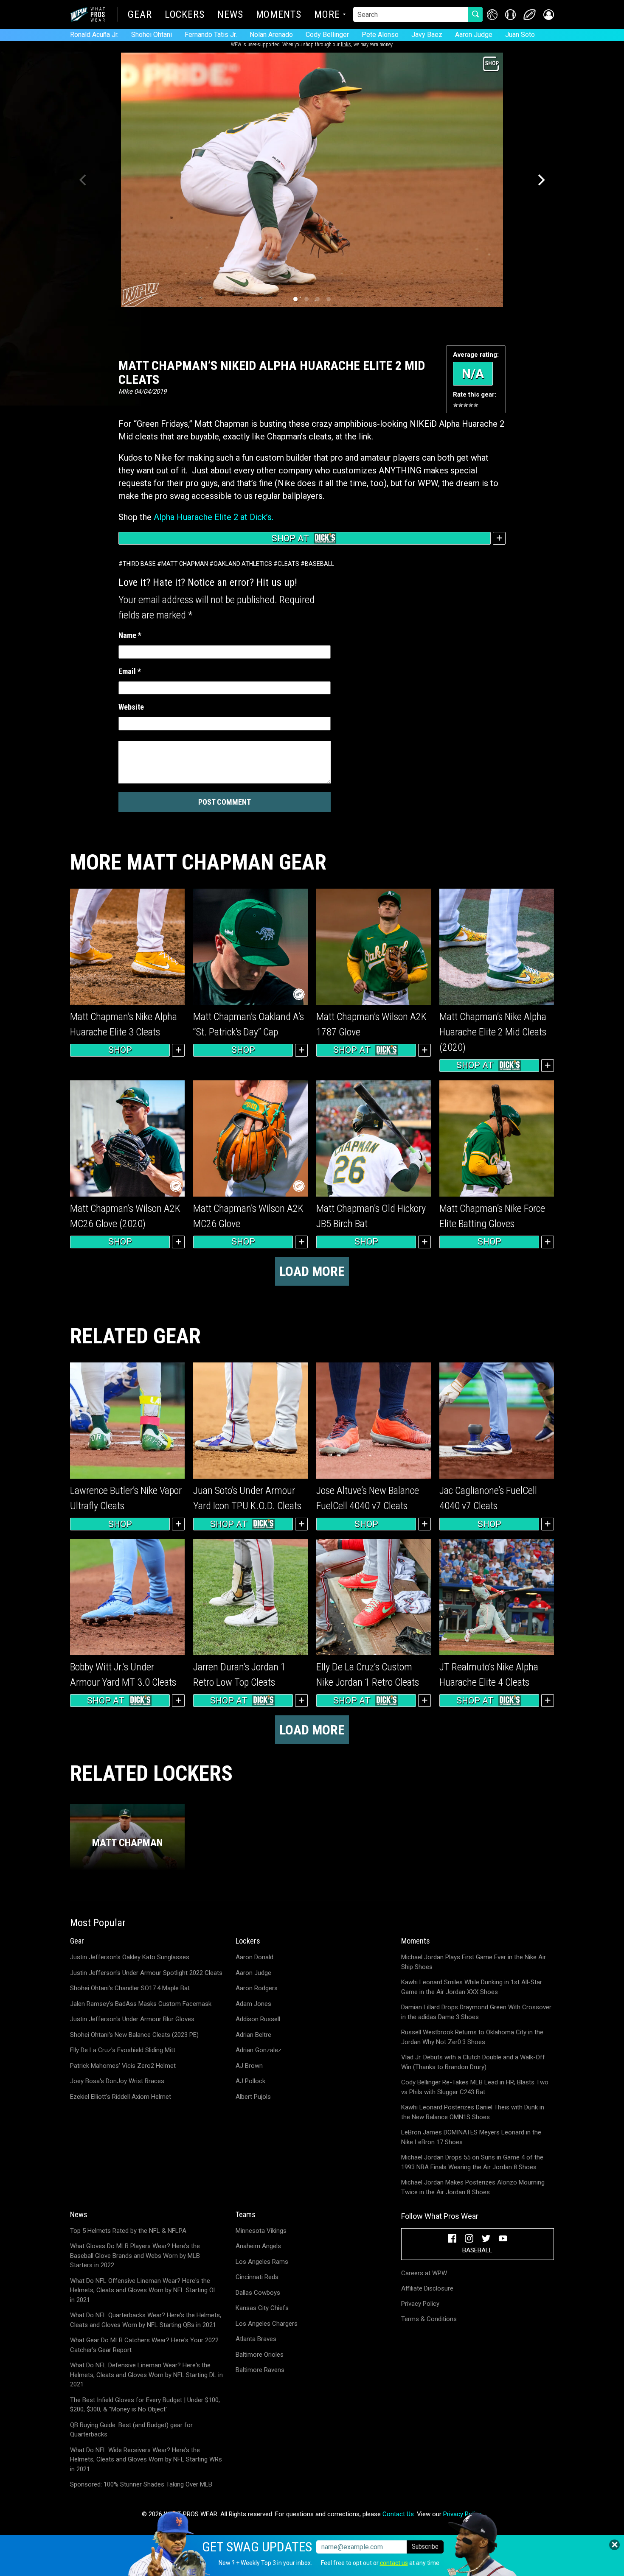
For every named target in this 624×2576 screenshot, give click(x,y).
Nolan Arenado (271, 35)
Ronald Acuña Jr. (94, 35)
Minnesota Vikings (261, 2231)
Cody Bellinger (327, 35)
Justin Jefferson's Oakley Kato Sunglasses (130, 1957)
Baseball (319, 564)
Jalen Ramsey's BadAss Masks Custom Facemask (141, 2004)
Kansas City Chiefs (262, 2308)
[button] (549, 15)
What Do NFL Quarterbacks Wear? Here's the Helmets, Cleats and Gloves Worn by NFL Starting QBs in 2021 (146, 2320)
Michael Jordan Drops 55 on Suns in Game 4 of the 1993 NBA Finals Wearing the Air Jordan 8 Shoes (472, 2162)
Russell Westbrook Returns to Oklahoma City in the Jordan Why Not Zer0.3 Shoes (472, 2037)
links (346, 45)
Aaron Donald (254, 1957)
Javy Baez (427, 35)
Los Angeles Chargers (267, 2324)
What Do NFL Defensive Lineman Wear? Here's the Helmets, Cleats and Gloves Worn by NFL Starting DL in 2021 (146, 2375)
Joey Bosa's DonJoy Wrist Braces (117, 2081)
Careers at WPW (424, 2273)
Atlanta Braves (256, 2339)
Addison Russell (258, 2019)
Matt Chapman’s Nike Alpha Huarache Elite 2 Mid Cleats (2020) (493, 1032)
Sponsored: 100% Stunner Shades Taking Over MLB (141, 2484)
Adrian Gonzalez (259, 2050)
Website (131, 707)
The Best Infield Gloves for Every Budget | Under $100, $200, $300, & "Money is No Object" (145, 2405)
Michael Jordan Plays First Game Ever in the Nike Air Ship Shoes (474, 1962)
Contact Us (398, 2514)
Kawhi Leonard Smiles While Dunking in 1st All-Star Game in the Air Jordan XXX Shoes (472, 1987)
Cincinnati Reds (257, 2277)
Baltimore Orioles (260, 2355)
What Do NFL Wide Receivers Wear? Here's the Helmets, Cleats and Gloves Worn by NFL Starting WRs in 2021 (146, 2460)
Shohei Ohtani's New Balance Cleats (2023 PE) (134, 2035)
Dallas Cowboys (258, 2293)
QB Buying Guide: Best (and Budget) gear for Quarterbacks (131, 2430)
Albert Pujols (253, 2097)
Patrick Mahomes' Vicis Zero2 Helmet (123, 2066)
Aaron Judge (474, 35)
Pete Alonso (380, 35)
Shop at (290, 538)
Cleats (288, 564)
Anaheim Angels (258, 2246)
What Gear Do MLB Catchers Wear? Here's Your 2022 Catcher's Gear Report (144, 2345)
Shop (120, 1050)
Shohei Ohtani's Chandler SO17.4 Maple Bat (130, 1988)
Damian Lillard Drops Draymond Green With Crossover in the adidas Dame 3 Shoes (476, 2012)
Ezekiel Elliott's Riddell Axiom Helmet (121, 2097)
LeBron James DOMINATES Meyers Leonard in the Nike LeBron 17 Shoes (471, 2137)
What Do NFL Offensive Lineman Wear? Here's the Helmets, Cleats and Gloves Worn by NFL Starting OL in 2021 (143, 2290)
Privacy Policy (420, 2304)
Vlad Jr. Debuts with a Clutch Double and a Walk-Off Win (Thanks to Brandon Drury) (473, 2062)
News (230, 15)
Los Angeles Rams (262, 2262)
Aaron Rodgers (257, 1988)
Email (130, 671)
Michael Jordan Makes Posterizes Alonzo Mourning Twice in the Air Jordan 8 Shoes (473, 2187)
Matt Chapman (185, 564)
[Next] (540, 180)
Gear (140, 15)
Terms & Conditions (429, 2319)
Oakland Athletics (243, 564)
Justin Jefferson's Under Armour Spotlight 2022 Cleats (146, 1973)
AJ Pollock (250, 2081)
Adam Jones (253, 2004)
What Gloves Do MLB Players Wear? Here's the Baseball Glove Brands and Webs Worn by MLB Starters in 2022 (135, 2256)
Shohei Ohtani (152, 35)
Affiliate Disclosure (427, 2288)
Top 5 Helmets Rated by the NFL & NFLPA (128, 2231)
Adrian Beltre (253, 2035)
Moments (279, 15)
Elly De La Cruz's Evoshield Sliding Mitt (123, 2050)
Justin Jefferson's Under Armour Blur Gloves (132, 2019)
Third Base (139, 564)
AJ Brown (249, 2066)
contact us (394, 2563)
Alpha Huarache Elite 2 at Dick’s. (214, 517)
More (327, 15)
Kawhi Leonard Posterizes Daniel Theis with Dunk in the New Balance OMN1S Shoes (473, 2112)
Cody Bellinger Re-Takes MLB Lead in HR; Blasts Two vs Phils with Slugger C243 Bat (475, 2087)
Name (130, 635)
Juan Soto (520, 35)
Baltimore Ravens (260, 2370)
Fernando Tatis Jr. (211, 35)
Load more (312, 1271)
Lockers (185, 15)
